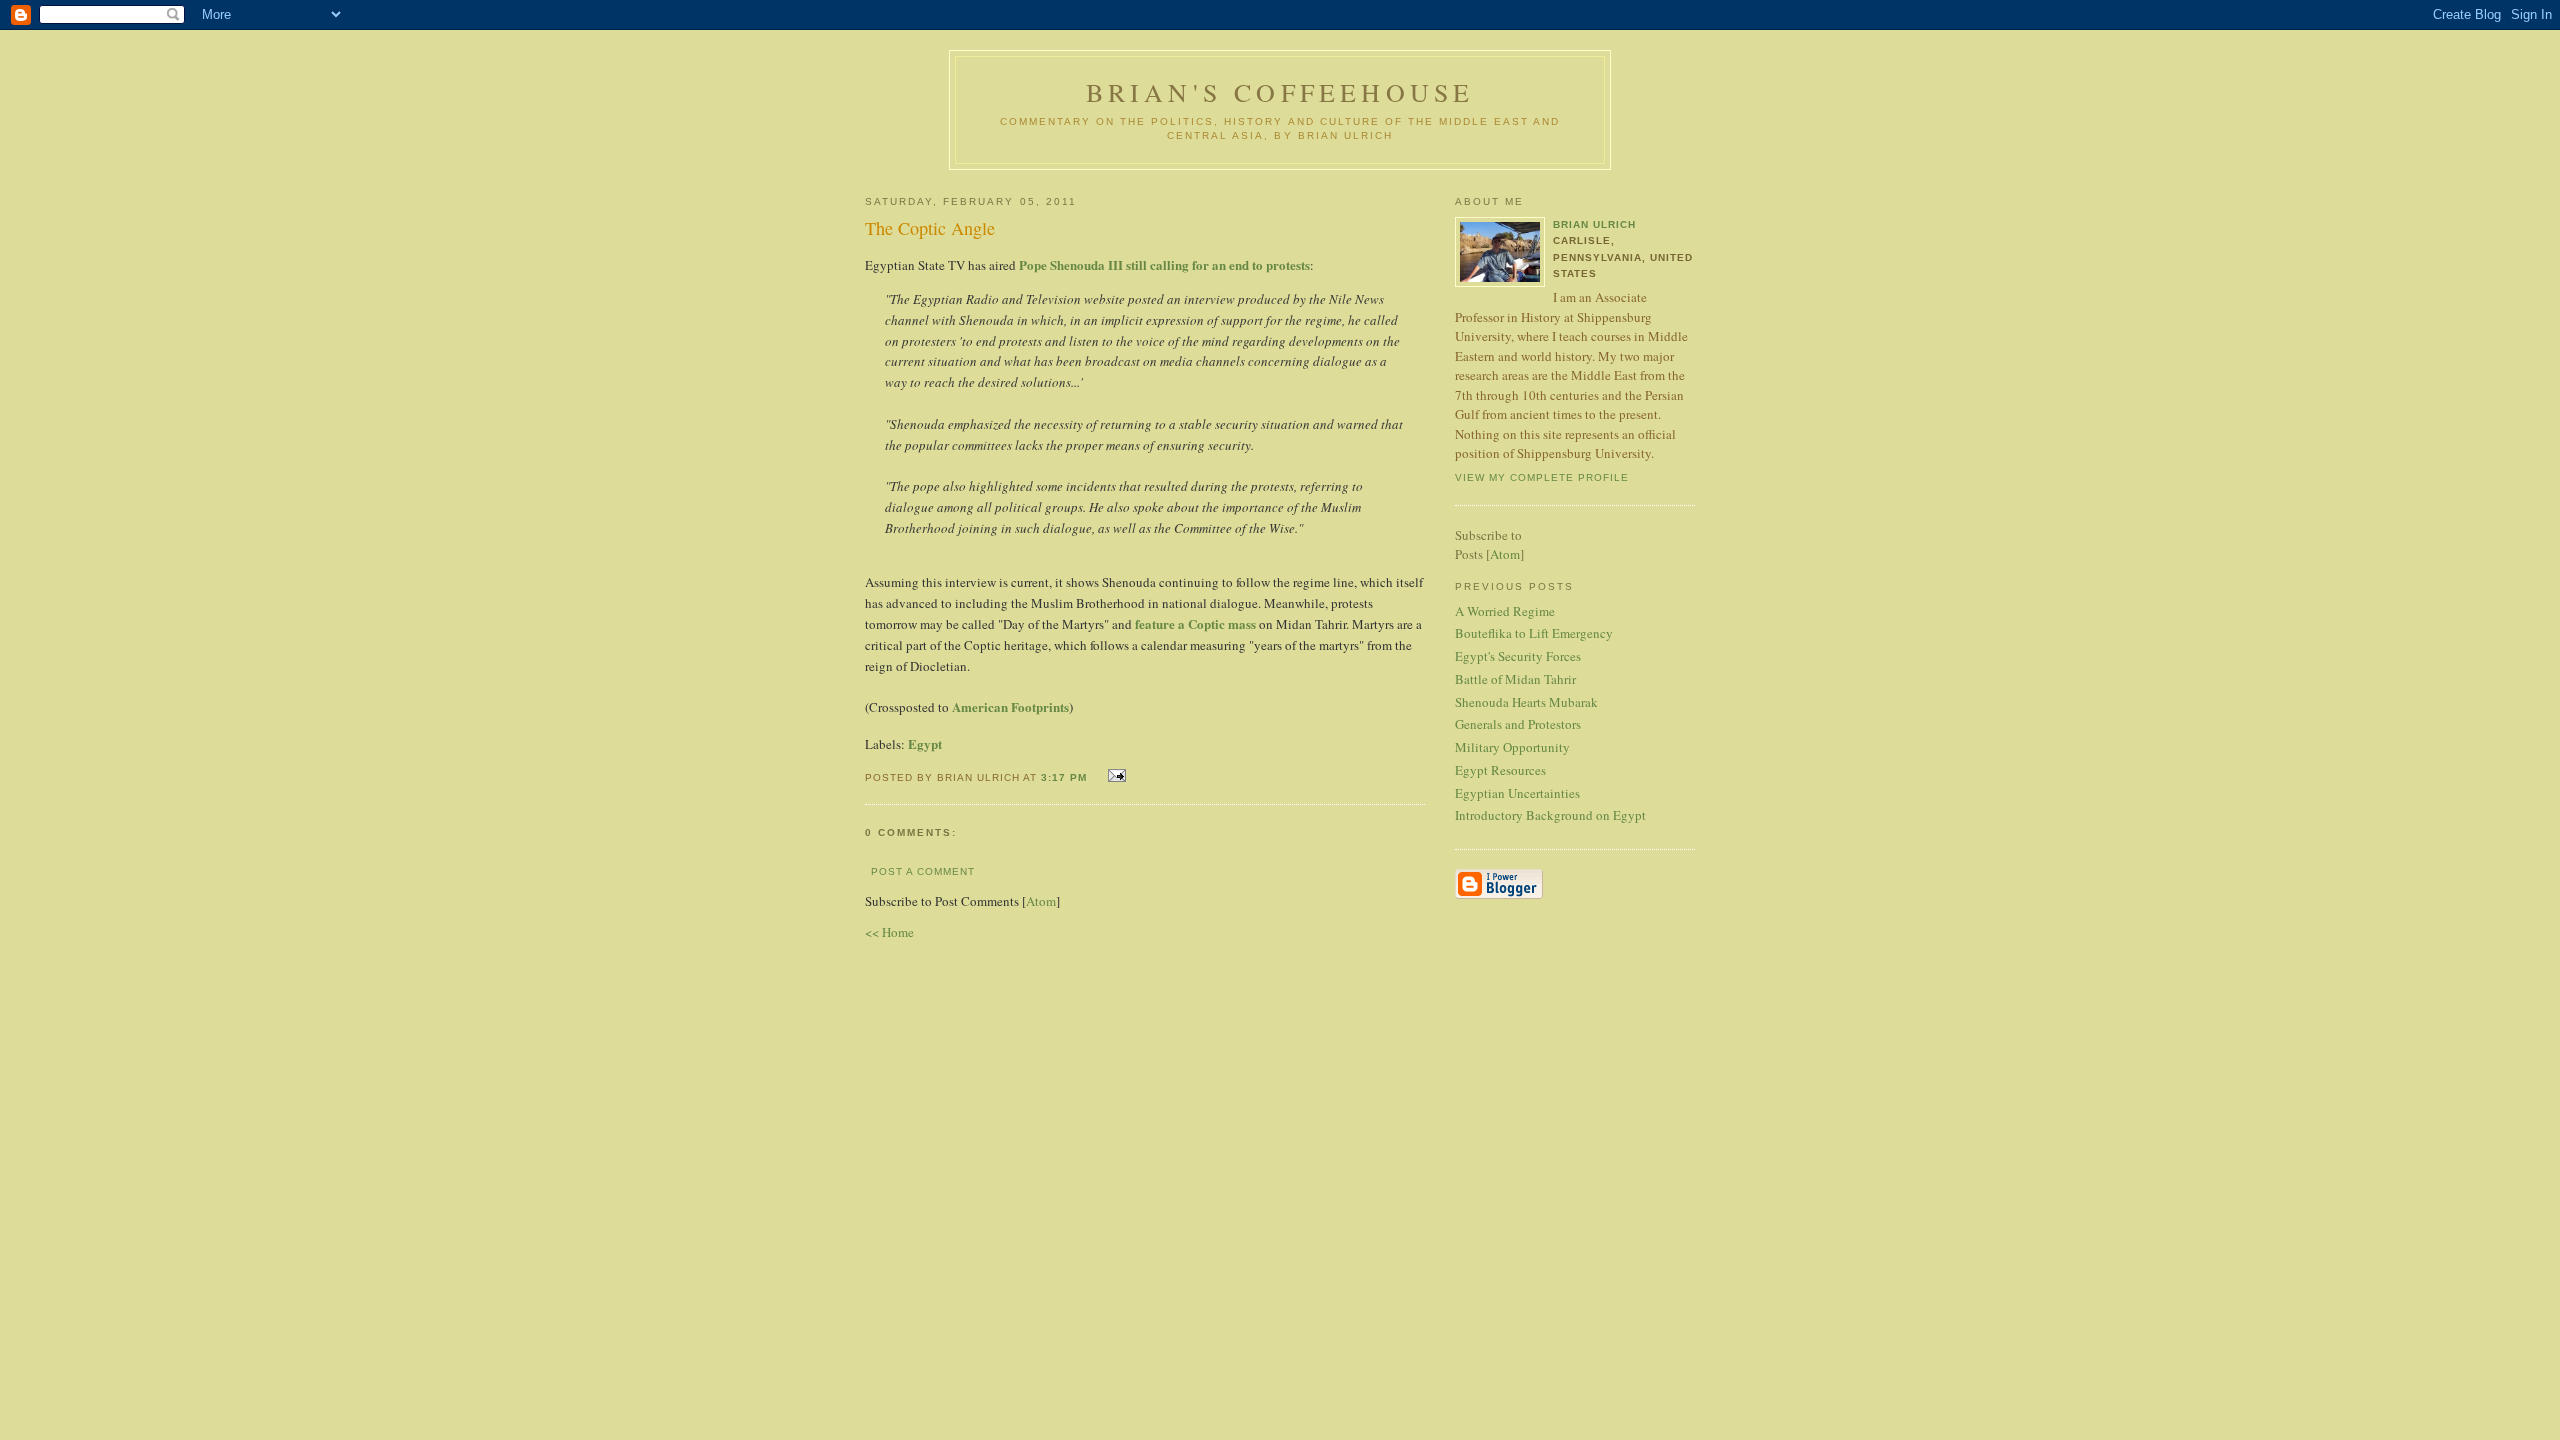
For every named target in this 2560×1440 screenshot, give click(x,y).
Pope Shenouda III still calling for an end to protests (1164, 264)
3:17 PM (1066, 777)
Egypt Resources (1500, 770)
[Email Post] (1114, 775)
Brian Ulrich (1594, 224)
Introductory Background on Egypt (1550, 815)
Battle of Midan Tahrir (1515, 679)
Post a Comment (923, 871)
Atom (1041, 901)
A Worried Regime (1505, 611)
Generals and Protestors (1518, 724)
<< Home (889, 932)
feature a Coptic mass (1195, 623)
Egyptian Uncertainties (1517, 793)
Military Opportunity (1512, 747)
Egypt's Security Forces (1518, 656)
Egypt (925, 743)
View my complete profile (1542, 477)
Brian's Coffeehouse (1280, 92)
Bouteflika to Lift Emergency (1534, 633)
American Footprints (1010, 706)
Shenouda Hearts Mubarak (1526, 702)
